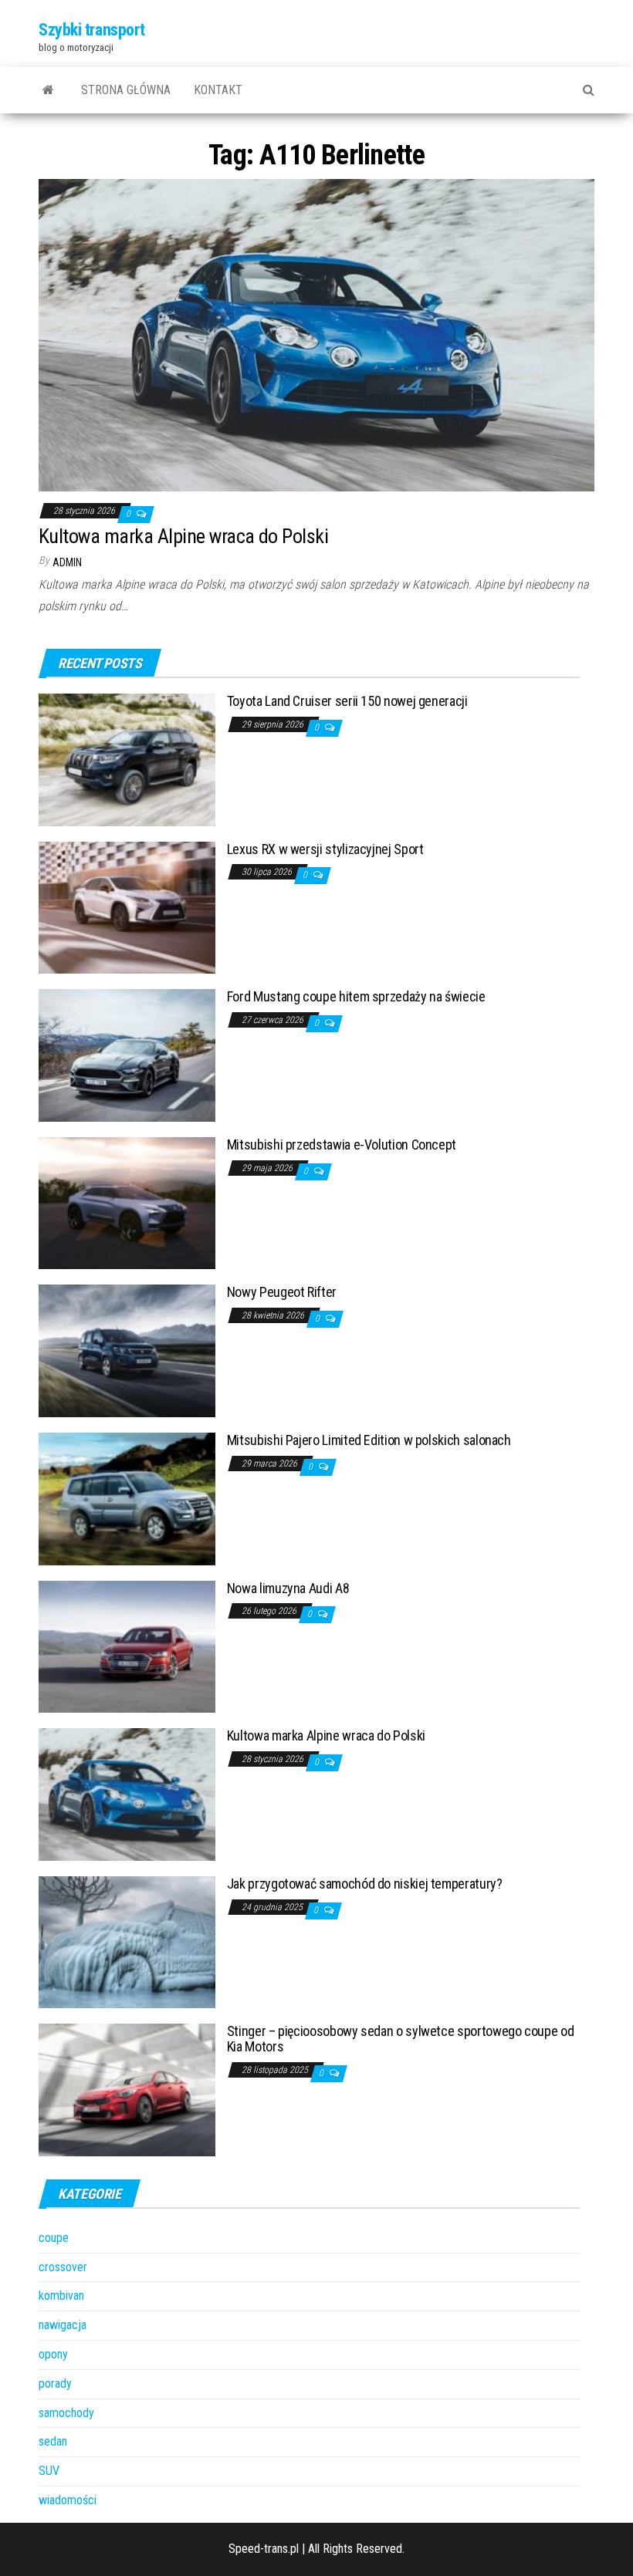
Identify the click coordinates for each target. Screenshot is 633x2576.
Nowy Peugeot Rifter (282, 1292)
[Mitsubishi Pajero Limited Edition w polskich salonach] (127, 1498)
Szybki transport (92, 30)
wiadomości (68, 2500)
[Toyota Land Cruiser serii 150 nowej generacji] (127, 759)
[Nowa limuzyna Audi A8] (127, 1646)
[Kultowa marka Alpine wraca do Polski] (316, 334)
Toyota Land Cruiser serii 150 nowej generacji (347, 701)
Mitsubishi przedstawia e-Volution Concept (342, 1145)
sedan (53, 2441)
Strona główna (126, 90)
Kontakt (218, 90)
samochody (66, 2413)
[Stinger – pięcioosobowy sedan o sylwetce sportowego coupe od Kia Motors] (127, 2090)
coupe (54, 2238)
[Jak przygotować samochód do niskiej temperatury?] (127, 1941)
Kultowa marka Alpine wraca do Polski (183, 536)
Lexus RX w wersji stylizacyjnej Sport (325, 849)
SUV (49, 2471)
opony (53, 2354)
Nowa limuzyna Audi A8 (288, 1588)
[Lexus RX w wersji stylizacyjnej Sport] (127, 907)
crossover (63, 2267)
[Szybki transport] (48, 90)
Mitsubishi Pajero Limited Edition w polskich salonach (369, 1440)
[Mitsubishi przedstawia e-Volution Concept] (127, 1202)
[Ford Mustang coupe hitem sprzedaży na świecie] (127, 1054)
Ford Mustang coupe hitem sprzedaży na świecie (356, 996)
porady (55, 2384)
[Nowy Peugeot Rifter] (127, 1350)
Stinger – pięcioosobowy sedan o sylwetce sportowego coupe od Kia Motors (400, 2039)
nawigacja (63, 2325)
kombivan (61, 2296)
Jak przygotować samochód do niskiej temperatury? (365, 1884)
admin (67, 562)
